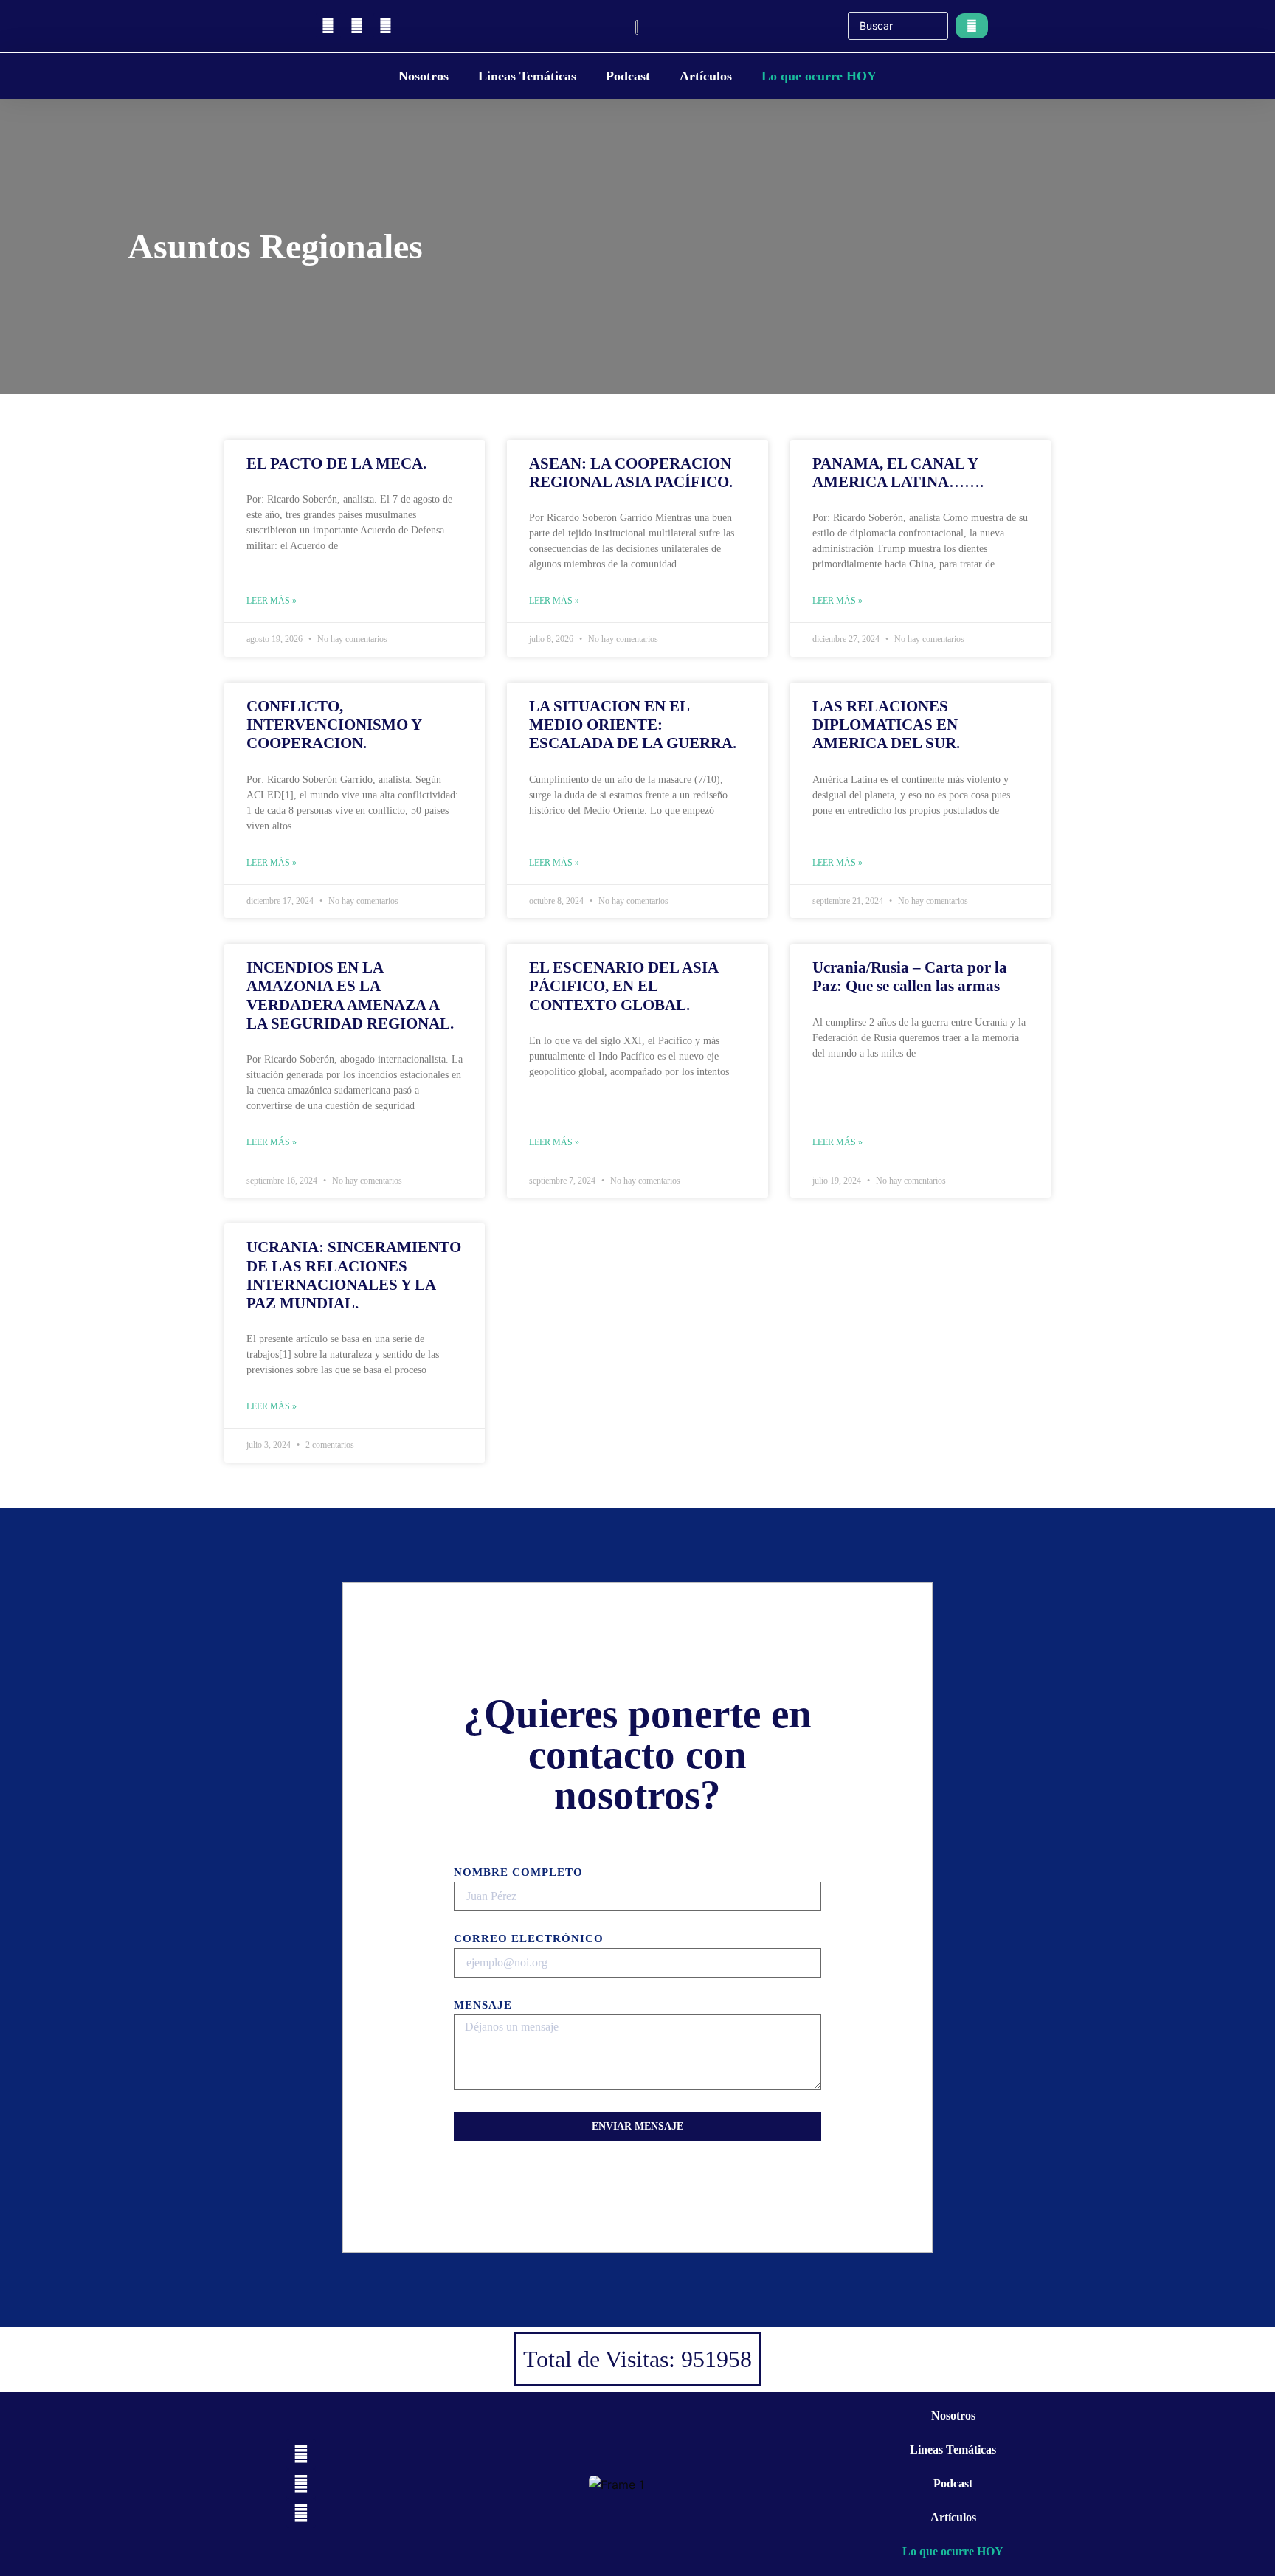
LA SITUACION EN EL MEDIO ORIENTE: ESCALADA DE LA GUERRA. (633, 725)
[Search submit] (972, 26)
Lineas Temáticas (527, 76)
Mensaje (483, 2005)
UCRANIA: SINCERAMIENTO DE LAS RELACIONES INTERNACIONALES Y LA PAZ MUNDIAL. (354, 1275)
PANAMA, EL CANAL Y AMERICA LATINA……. (898, 473)
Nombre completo (518, 1872)
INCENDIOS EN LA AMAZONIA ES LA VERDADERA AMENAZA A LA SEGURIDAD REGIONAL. (350, 995)
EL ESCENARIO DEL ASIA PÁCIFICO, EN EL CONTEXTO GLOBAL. (623, 986)
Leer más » (272, 601)
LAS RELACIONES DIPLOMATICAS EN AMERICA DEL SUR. (886, 725)
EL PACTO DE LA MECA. (336, 463)
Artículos (706, 76)
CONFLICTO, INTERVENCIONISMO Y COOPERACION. (334, 725)
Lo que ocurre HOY (819, 76)
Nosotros (424, 76)
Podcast (628, 76)
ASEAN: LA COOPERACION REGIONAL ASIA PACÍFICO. (631, 473)
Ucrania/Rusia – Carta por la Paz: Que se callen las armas (910, 977)
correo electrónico (529, 1939)
